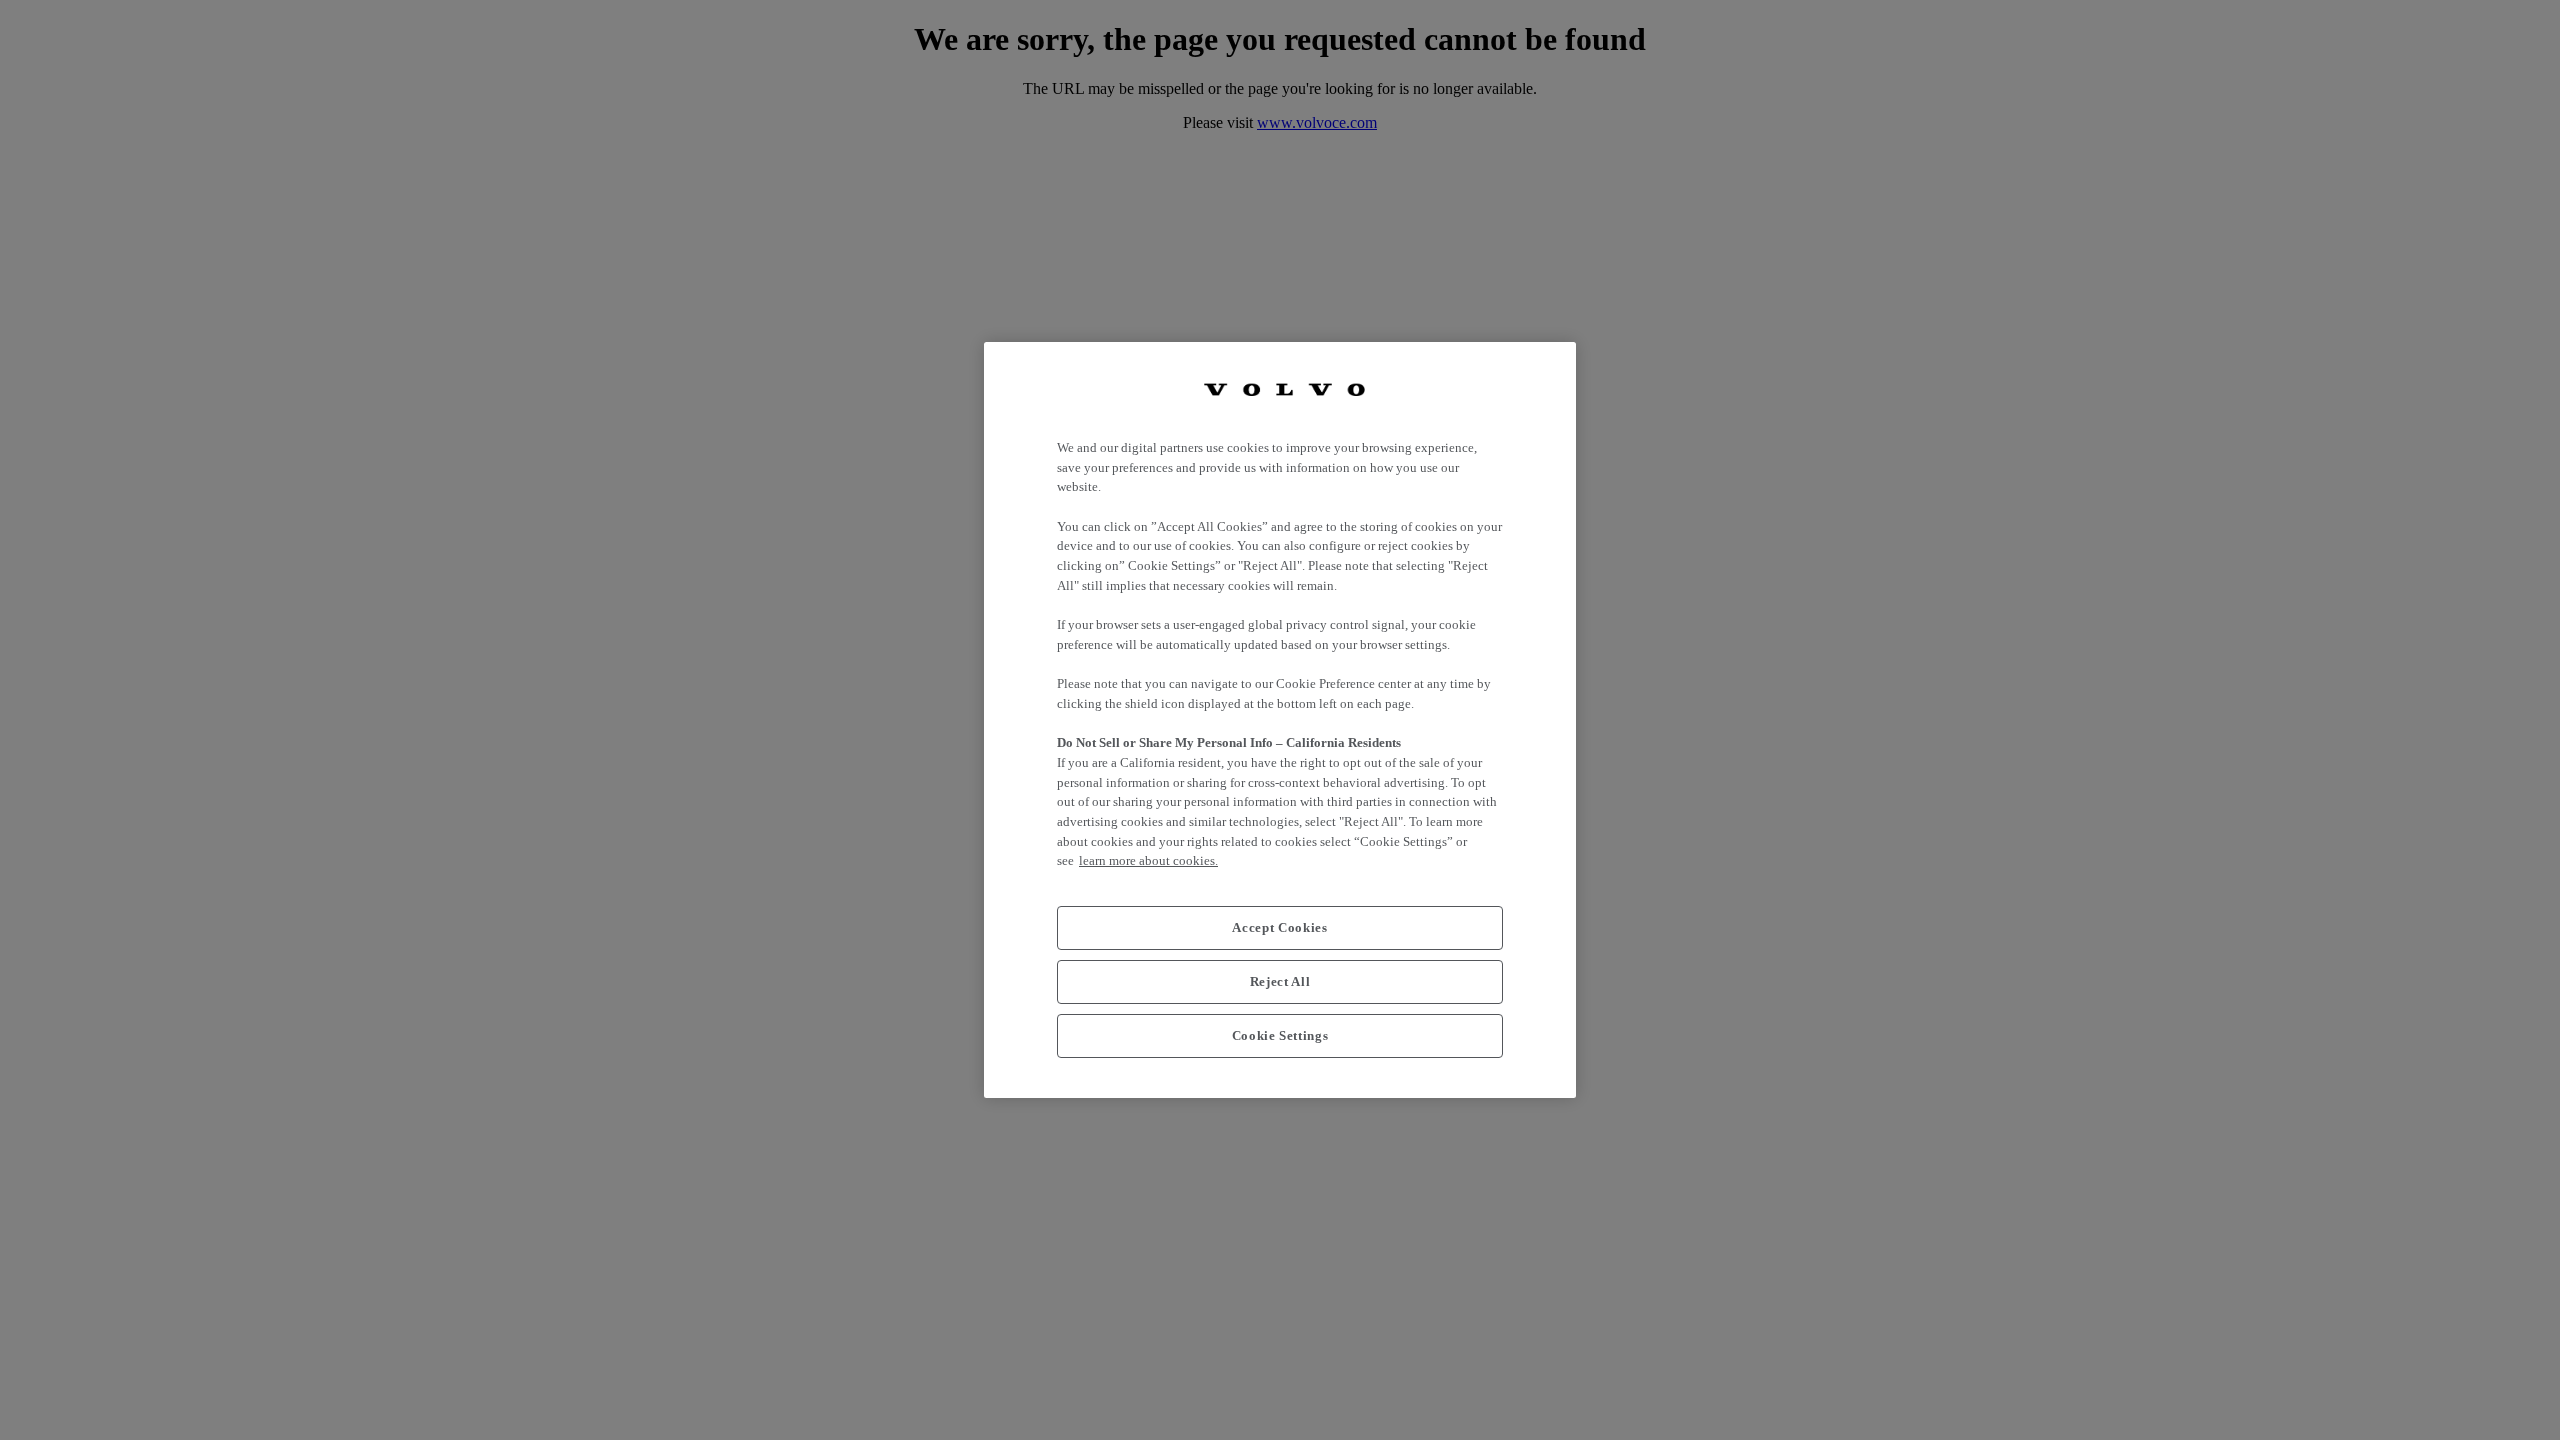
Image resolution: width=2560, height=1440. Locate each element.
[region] (1280, 720)
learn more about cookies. (1148, 860)
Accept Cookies (1279, 927)
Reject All (1280, 981)
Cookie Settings (1280, 1035)
